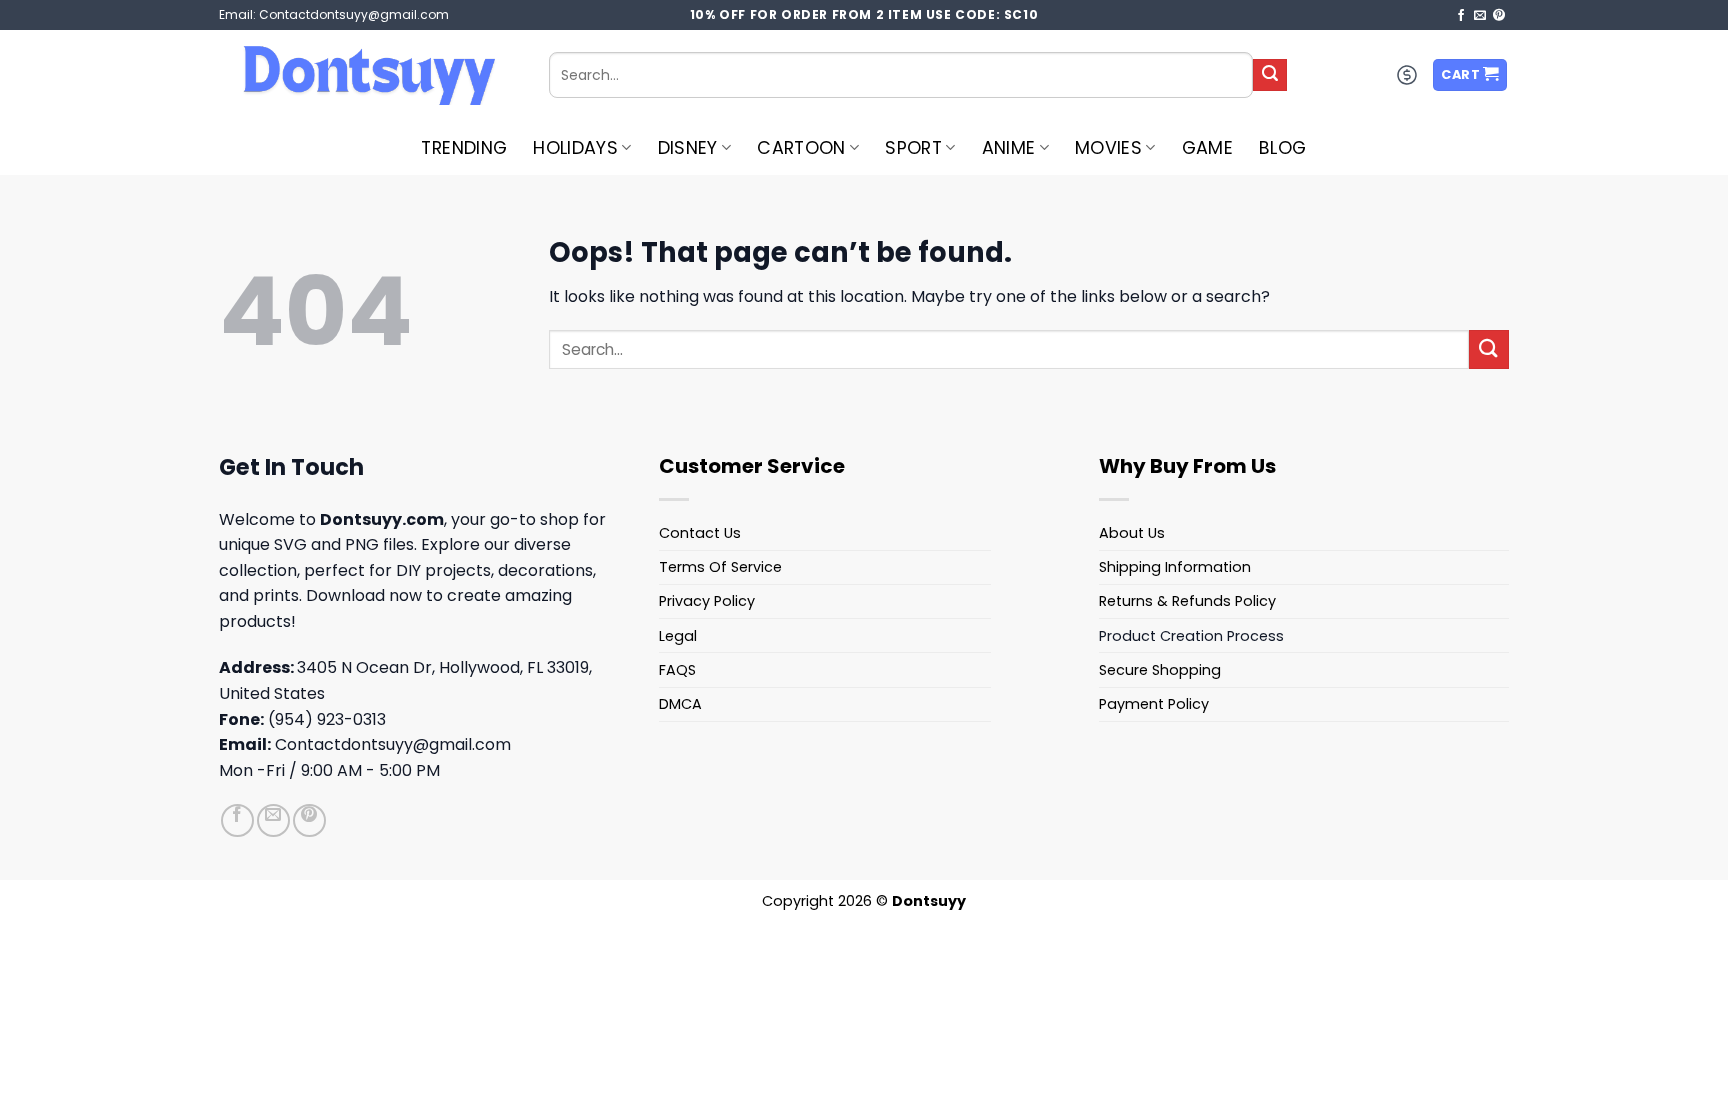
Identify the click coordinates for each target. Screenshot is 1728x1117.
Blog (1282, 148)
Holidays (575, 148)
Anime (1009, 148)
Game (1207, 148)
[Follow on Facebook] (1461, 16)
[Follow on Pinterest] (1499, 16)
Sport (913, 148)
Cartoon (801, 148)
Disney (688, 148)
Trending (464, 148)
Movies (1108, 148)
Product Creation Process (1191, 636)
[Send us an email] (1480, 16)
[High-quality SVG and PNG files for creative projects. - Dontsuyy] (369, 75)
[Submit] (1270, 75)
